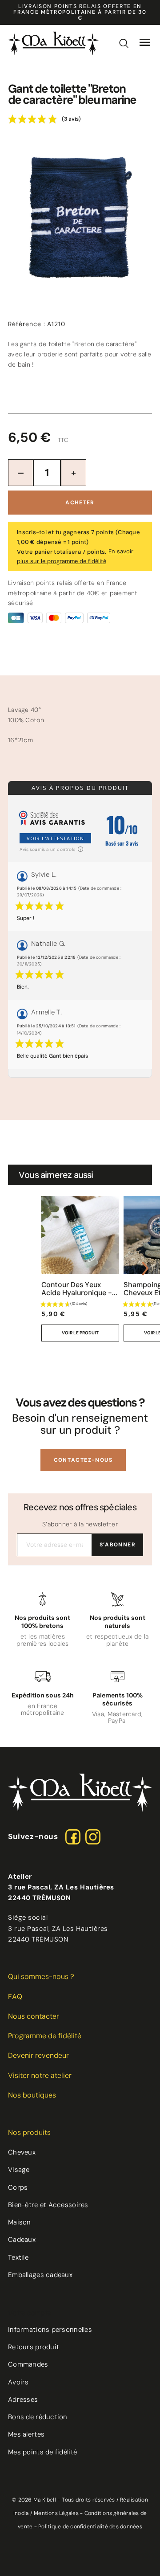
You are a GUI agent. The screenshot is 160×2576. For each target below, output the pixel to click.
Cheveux (22, 2152)
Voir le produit (80, 1333)
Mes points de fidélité (42, 2452)
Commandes (28, 2364)
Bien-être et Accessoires (48, 2205)
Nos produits (29, 2132)
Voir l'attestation (55, 838)
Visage (19, 2170)
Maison (20, 2222)
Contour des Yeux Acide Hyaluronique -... (79, 1289)
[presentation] (15, 1268)
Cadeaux (22, 2240)
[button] (83, 1460)
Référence (27, 324)
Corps (18, 2188)
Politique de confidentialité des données (90, 2527)
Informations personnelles (50, 2330)
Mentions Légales (56, 2513)
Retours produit (34, 2347)
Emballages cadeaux (40, 2275)
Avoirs (18, 2382)
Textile (18, 2257)
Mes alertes (26, 2434)
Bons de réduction (38, 2417)
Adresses (23, 2400)
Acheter (80, 503)
